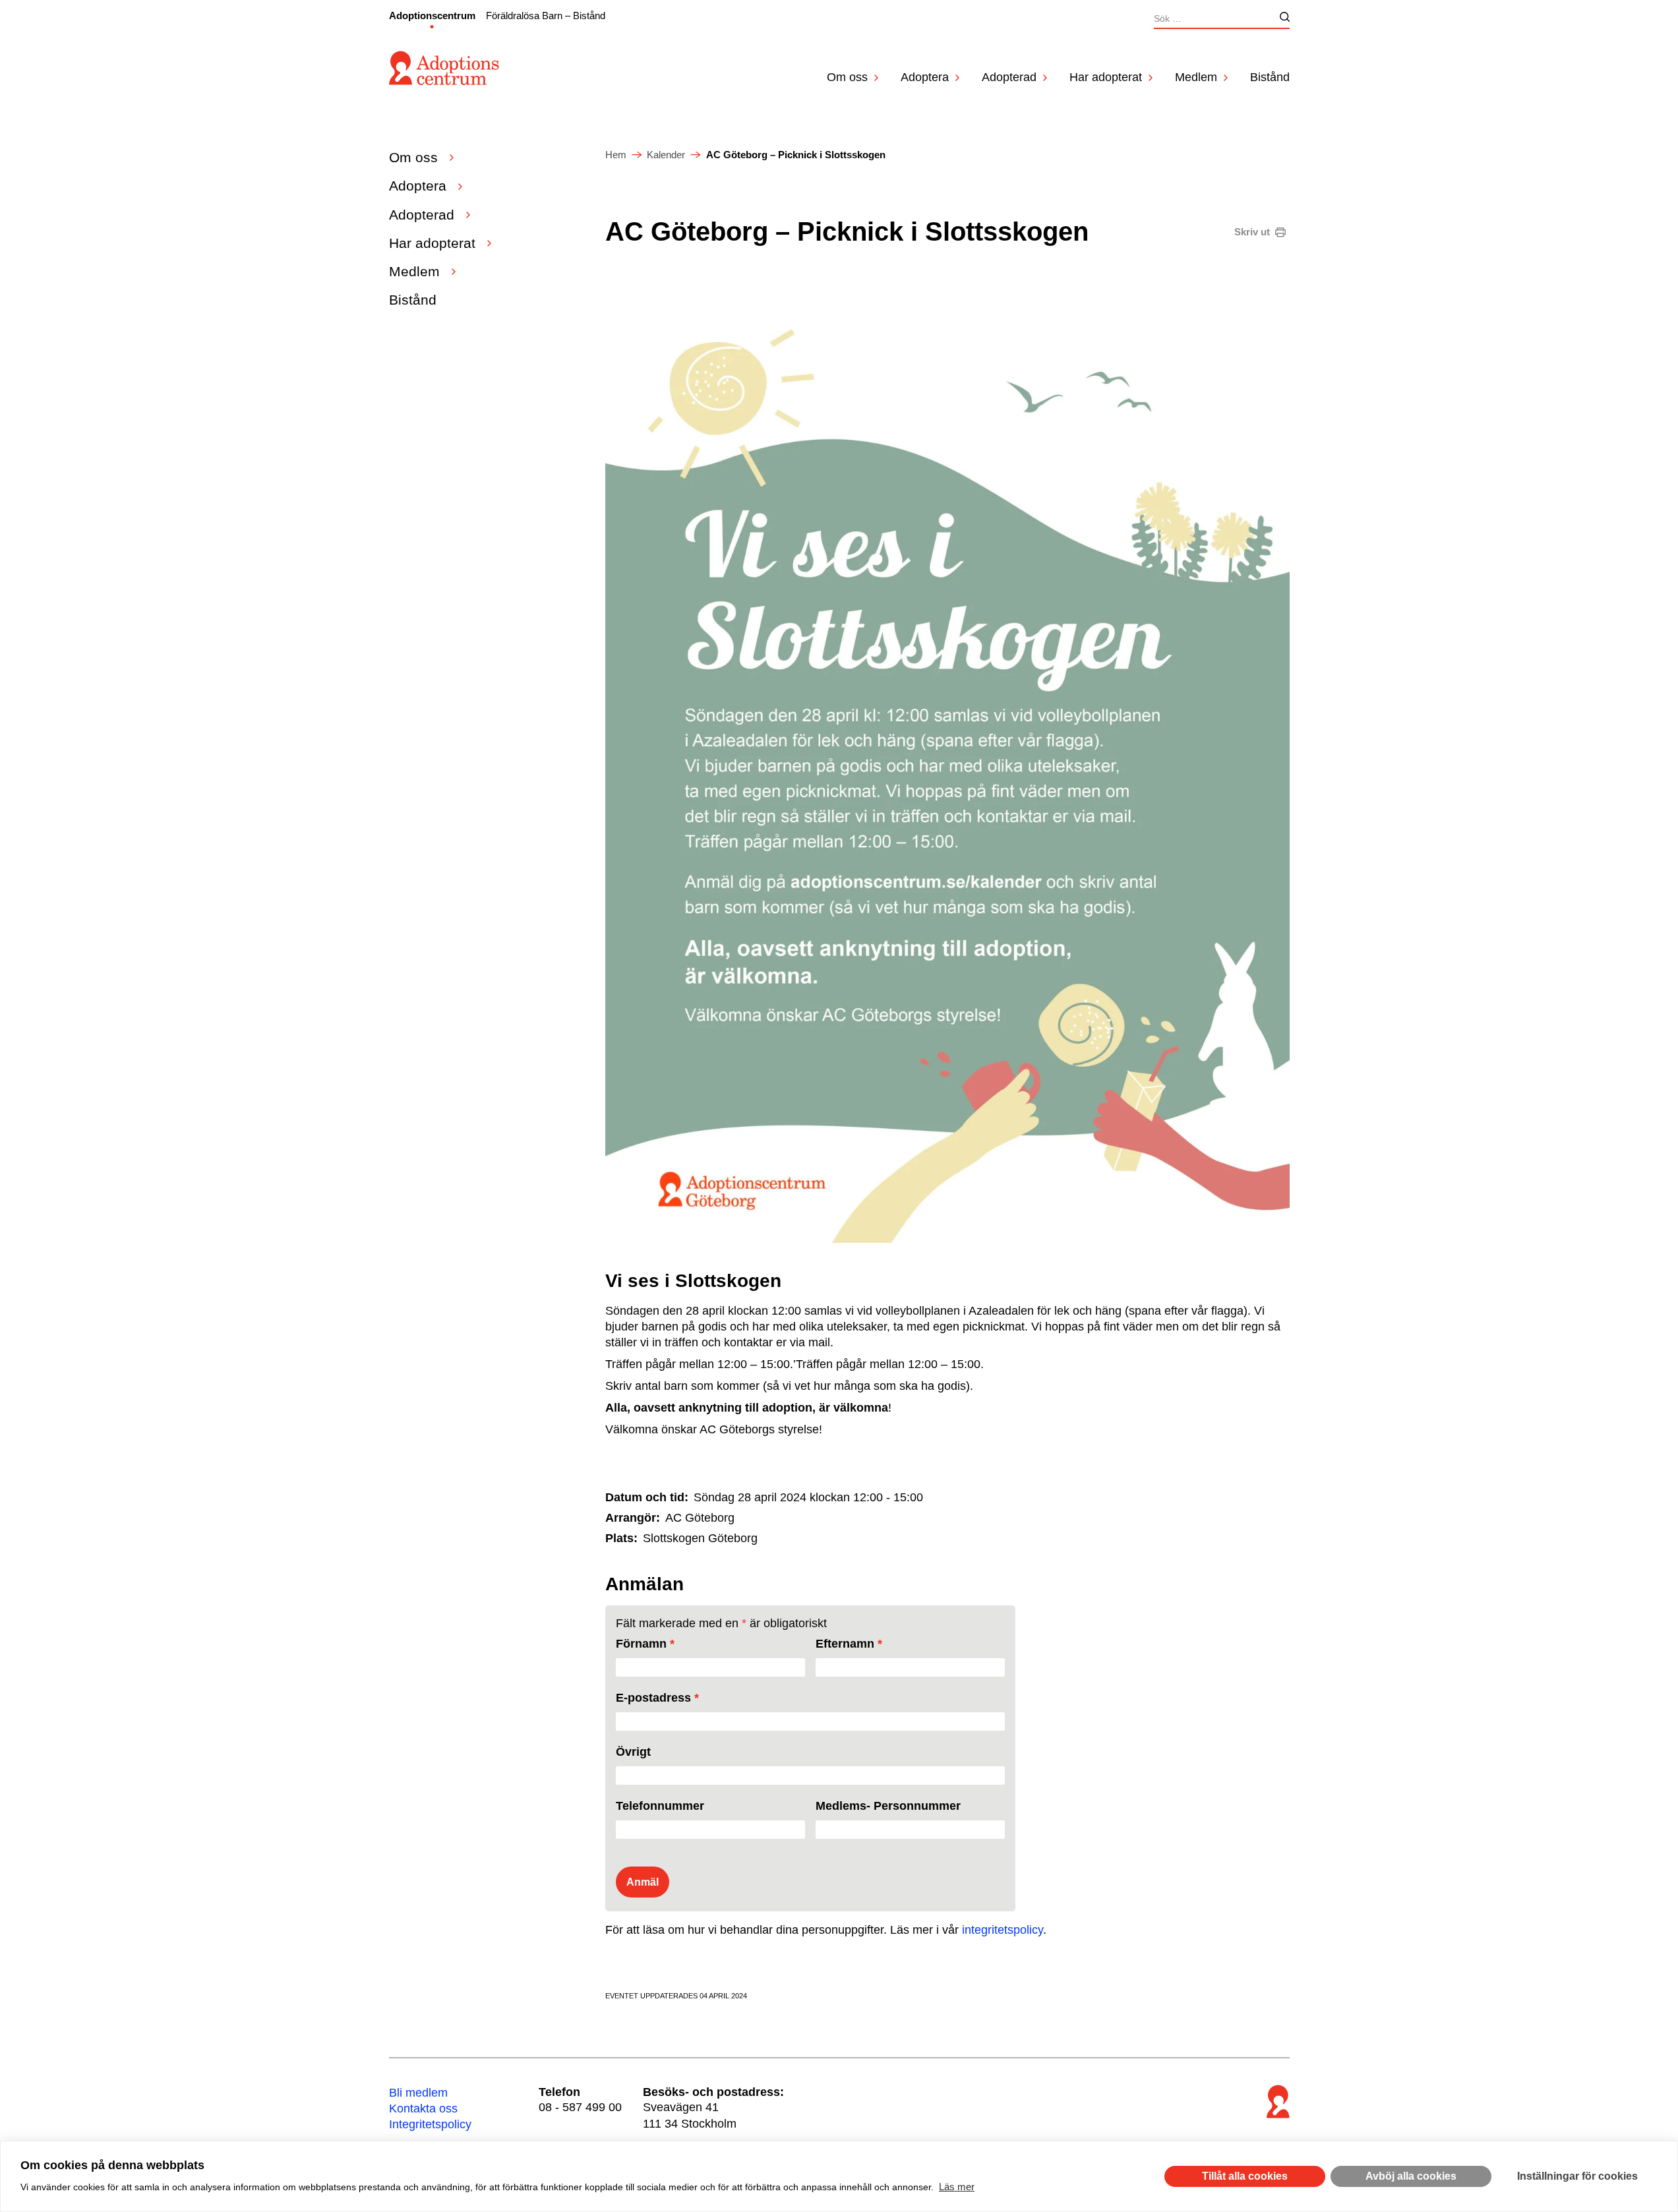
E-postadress (657, 1698)
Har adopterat (1106, 77)
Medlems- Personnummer (888, 1806)
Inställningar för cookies (1577, 2176)
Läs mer (957, 2187)
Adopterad (1009, 77)
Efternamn (849, 1644)
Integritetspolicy (430, 2124)
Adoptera (925, 77)
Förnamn (645, 1644)
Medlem (1196, 77)
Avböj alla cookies (1411, 2176)
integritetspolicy (1003, 1930)
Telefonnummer (660, 1806)
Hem (616, 155)
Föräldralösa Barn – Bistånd (546, 15)
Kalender (666, 155)
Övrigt (633, 1752)
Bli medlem (418, 2093)
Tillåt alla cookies (1245, 2176)
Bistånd (1270, 77)
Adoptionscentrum (432, 15)
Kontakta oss (423, 2108)
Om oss (847, 77)
